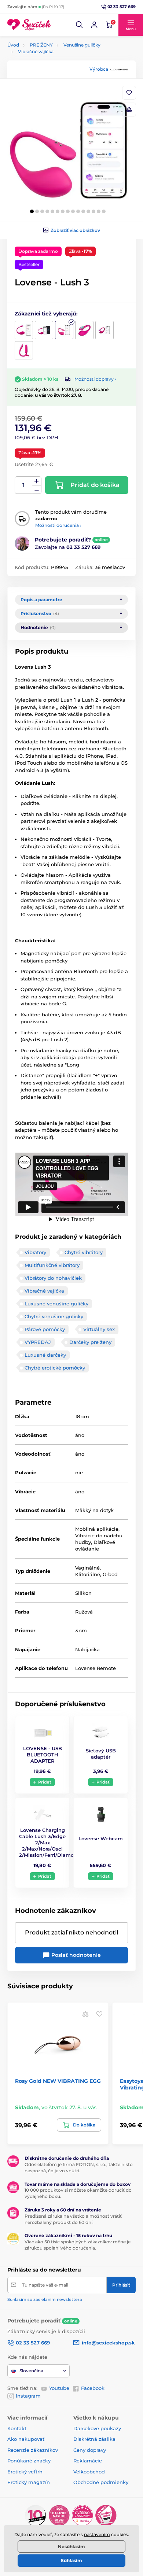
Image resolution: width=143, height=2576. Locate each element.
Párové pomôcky (45, 1329)
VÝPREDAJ (38, 1342)
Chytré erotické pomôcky (55, 1368)
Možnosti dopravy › (95, 379)
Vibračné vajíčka (36, 51)
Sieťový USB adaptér (101, 1754)
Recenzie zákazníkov (33, 2450)
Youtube (59, 2388)
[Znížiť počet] (37, 490)
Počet (24, 485)
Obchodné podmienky (101, 2482)
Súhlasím (71, 2560)
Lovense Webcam (101, 1838)
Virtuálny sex (99, 1329)
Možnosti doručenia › (58, 525)
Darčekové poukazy (97, 2428)
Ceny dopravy (90, 2450)
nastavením (97, 2534)
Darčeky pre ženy (90, 1342)
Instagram (28, 2396)
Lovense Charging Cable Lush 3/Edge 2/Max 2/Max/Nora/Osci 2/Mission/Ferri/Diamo (46, 1843)
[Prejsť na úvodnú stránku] (29, 25)
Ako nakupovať (26, 2439)
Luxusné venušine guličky (56, 1304)
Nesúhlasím (71, 2547)
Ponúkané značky (29, 2461)
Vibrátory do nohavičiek (53, 1278)
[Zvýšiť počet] (37, 481)
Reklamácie (88, 2461)
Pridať (45, 1782)
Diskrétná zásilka (94, 2439)
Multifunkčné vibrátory (52, 1265)
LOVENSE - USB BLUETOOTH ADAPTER (43, 1755)
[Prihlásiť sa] (94, 25)
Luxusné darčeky (45, 1355)
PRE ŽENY (41, 45)
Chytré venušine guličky (54, 1316)
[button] (80, 25)
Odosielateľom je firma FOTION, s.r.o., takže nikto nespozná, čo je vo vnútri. (79, 2167)
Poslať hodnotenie (75, 1955)
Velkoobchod (89, 2472)
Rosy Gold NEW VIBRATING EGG (58, 2081)
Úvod (13, 45)
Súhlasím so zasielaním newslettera (45, 2299)
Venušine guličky (82, 45)
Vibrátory (35, 1252)
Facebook (93, 2388)
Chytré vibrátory (84, 1252)
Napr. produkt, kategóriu (55, 91)
